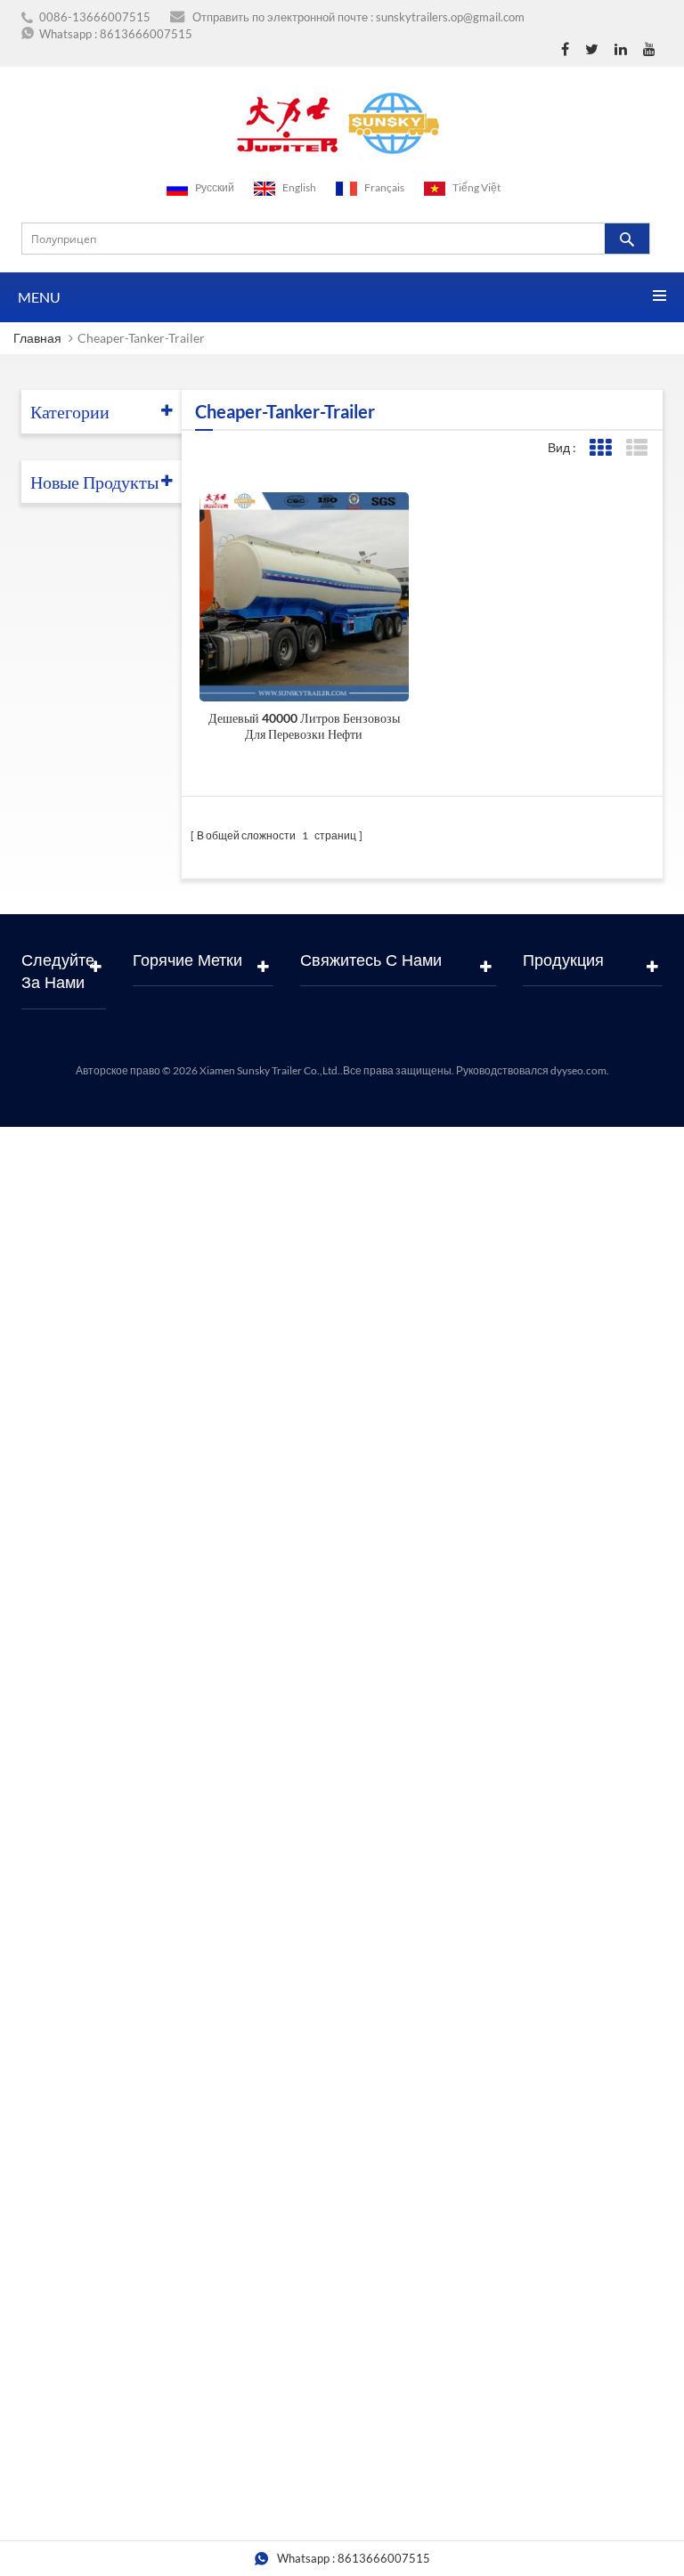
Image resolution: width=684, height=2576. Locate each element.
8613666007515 (146, 34)
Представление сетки (600, 448)
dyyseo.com (578, 1070)
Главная (37, 338)
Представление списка (636, 448)
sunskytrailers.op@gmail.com (450, 17)
